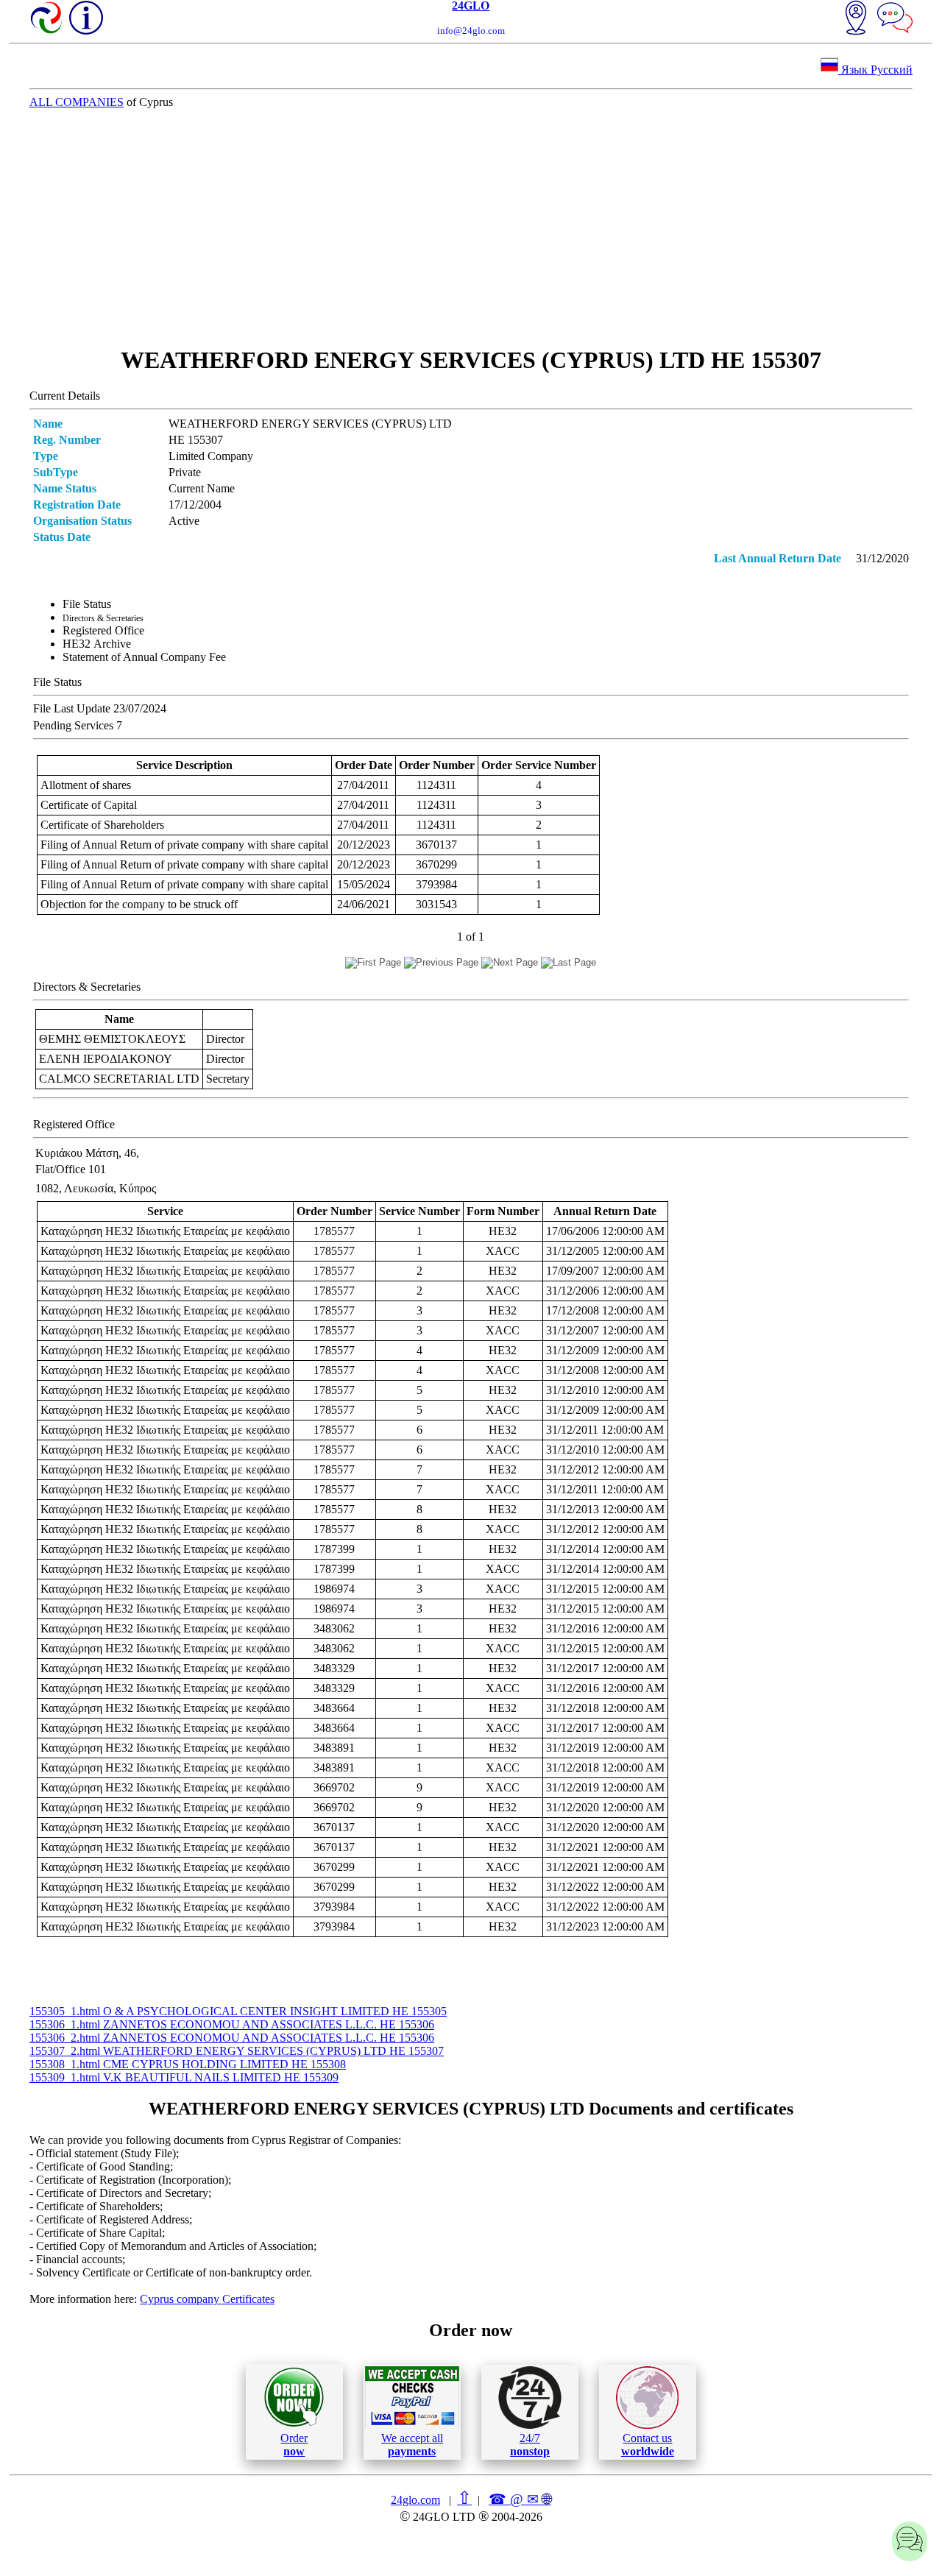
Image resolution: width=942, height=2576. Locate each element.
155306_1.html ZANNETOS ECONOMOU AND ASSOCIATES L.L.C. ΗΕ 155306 (232, 2024)
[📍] (856, 19)
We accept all (412, 2445)
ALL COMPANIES (77, 102)
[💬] (895, 19)
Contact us (648, 2445)
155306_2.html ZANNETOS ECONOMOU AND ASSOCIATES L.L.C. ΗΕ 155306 (232, 2038)
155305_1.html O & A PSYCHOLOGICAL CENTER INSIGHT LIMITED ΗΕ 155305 (238, 2011)
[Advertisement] (471, 227)
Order (294, 2445)
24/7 (530, 2445)
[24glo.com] (47, 19)
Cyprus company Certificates (207, 2299)
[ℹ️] (86, 18)
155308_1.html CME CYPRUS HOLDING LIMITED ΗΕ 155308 (188, 2064)
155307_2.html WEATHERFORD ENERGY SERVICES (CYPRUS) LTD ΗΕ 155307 (237, 2051)
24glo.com (415, 2500)
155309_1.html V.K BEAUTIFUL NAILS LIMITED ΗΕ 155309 (184, 2077)
